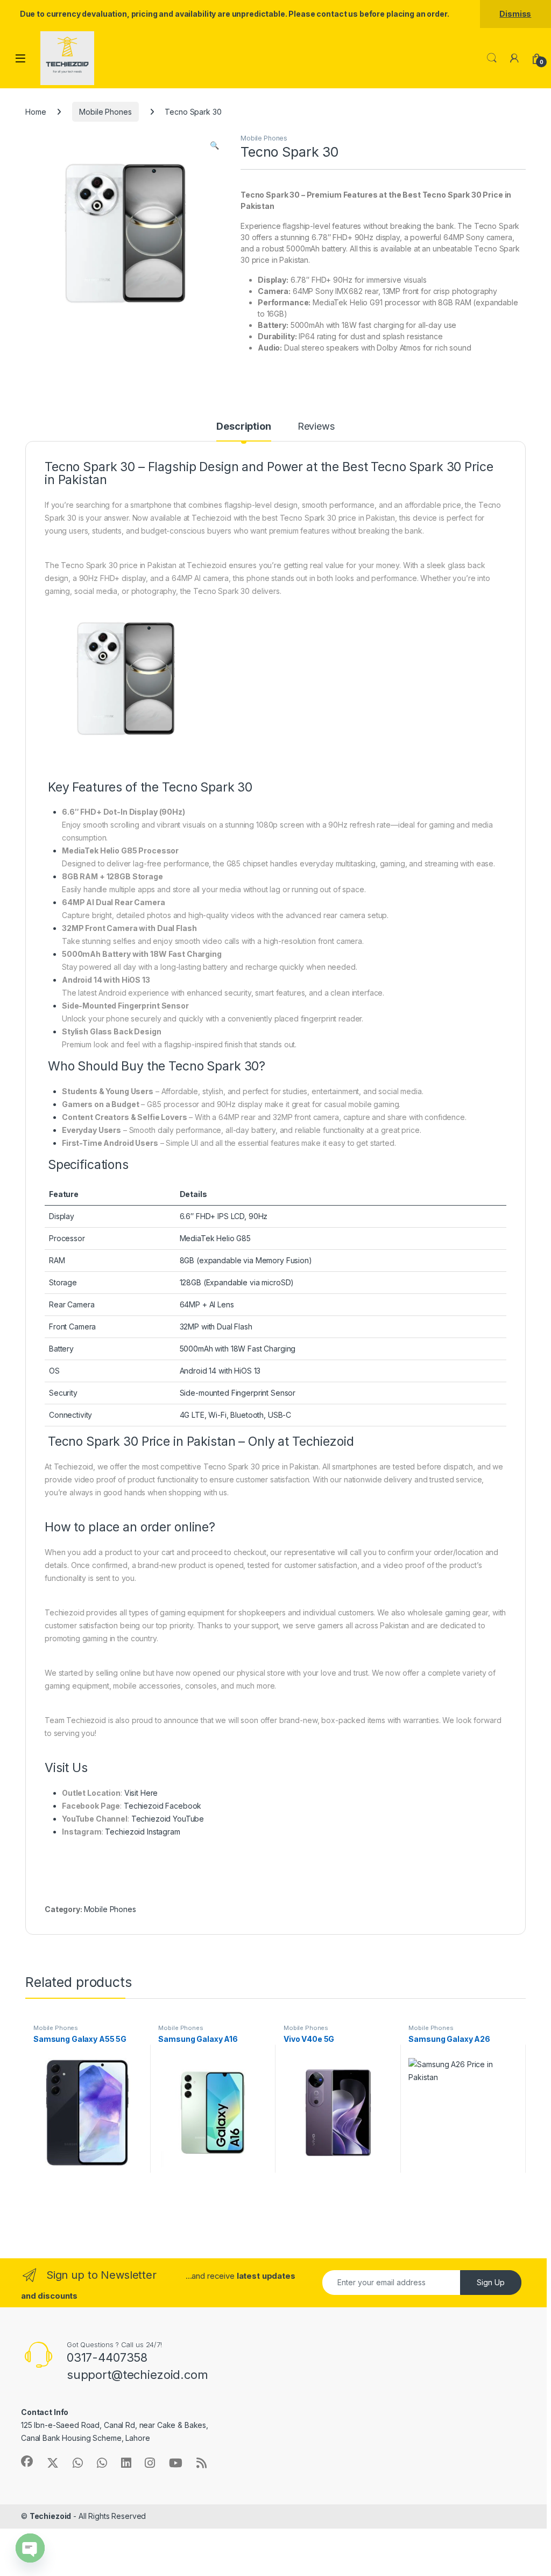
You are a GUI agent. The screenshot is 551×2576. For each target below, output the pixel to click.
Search (492, 58)
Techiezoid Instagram (142, 1832)
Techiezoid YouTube (168, 1819)
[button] (214, 145)
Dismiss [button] (515, 14)
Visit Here (141, 1793)
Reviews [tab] (316, 427)
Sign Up (491, 2282)
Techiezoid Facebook (163, 1806)
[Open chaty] (30, 2548)
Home (36, 112)
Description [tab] (243, 427)
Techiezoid (51, 2516)
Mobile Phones (105, 112)
